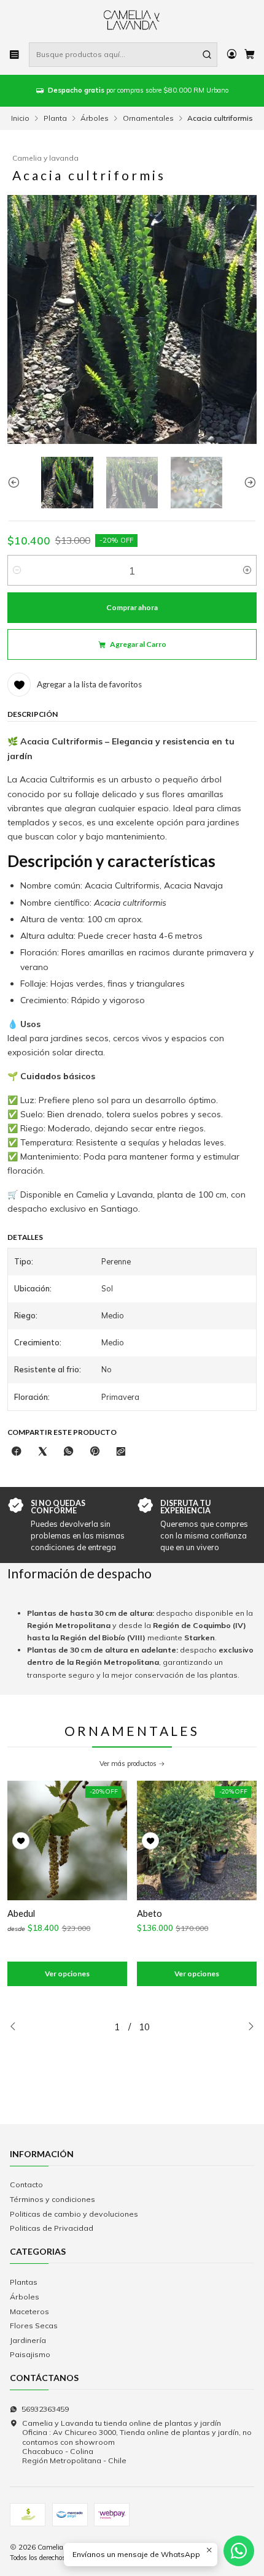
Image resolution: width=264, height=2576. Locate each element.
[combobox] (123, 55)
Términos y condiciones (52, 2199)
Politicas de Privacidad (52, 2228)
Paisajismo (30, 2354)
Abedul (21, 1913)
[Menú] (15, 55)
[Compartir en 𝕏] (42, 1451)
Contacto (26, 2184)
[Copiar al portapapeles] (120, 1451)
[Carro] (249, 55)
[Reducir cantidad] (17, 570)
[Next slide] (247, 483)
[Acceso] (231, 55)
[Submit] (207, 55)
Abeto (149, 1913)
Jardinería (28, 2340)
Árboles (95, 118)
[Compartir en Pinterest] (95, 1451)
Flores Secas (34, 2326)
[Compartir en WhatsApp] (69, 1451)
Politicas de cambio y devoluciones (74, 2214)
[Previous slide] (17, 483)
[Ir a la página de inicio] (132, 20)
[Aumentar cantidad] (247, 570)
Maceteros (29, 2311)
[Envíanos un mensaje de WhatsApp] (239, 2551)
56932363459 (45, 2409)
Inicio (20, 118)
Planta (55, 118)
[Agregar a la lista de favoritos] (21, 1841)
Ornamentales (148, 118)
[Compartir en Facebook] (17, 1451)
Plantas (24, 2282)
